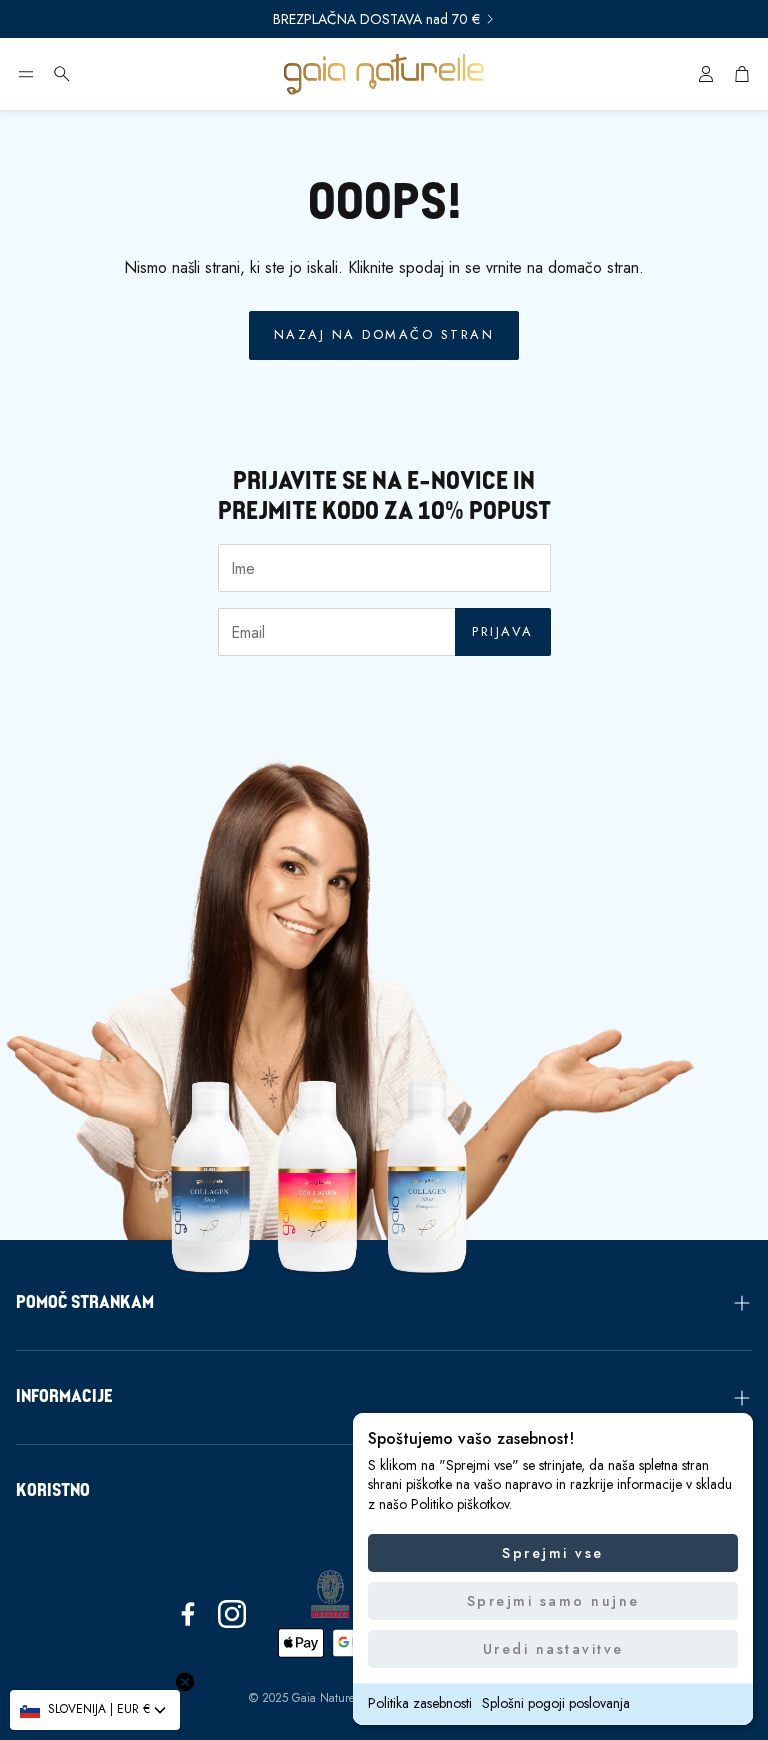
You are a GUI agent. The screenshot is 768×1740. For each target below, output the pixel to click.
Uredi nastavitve (553, 1649)
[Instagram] (232, 1614)
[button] (26, 74)
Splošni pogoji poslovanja (556, 1703)
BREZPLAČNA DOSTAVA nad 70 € (376, 19)
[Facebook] (188, 1614)
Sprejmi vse (553, 1553)
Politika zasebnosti (420, 1703)
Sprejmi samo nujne (553, 1601)
